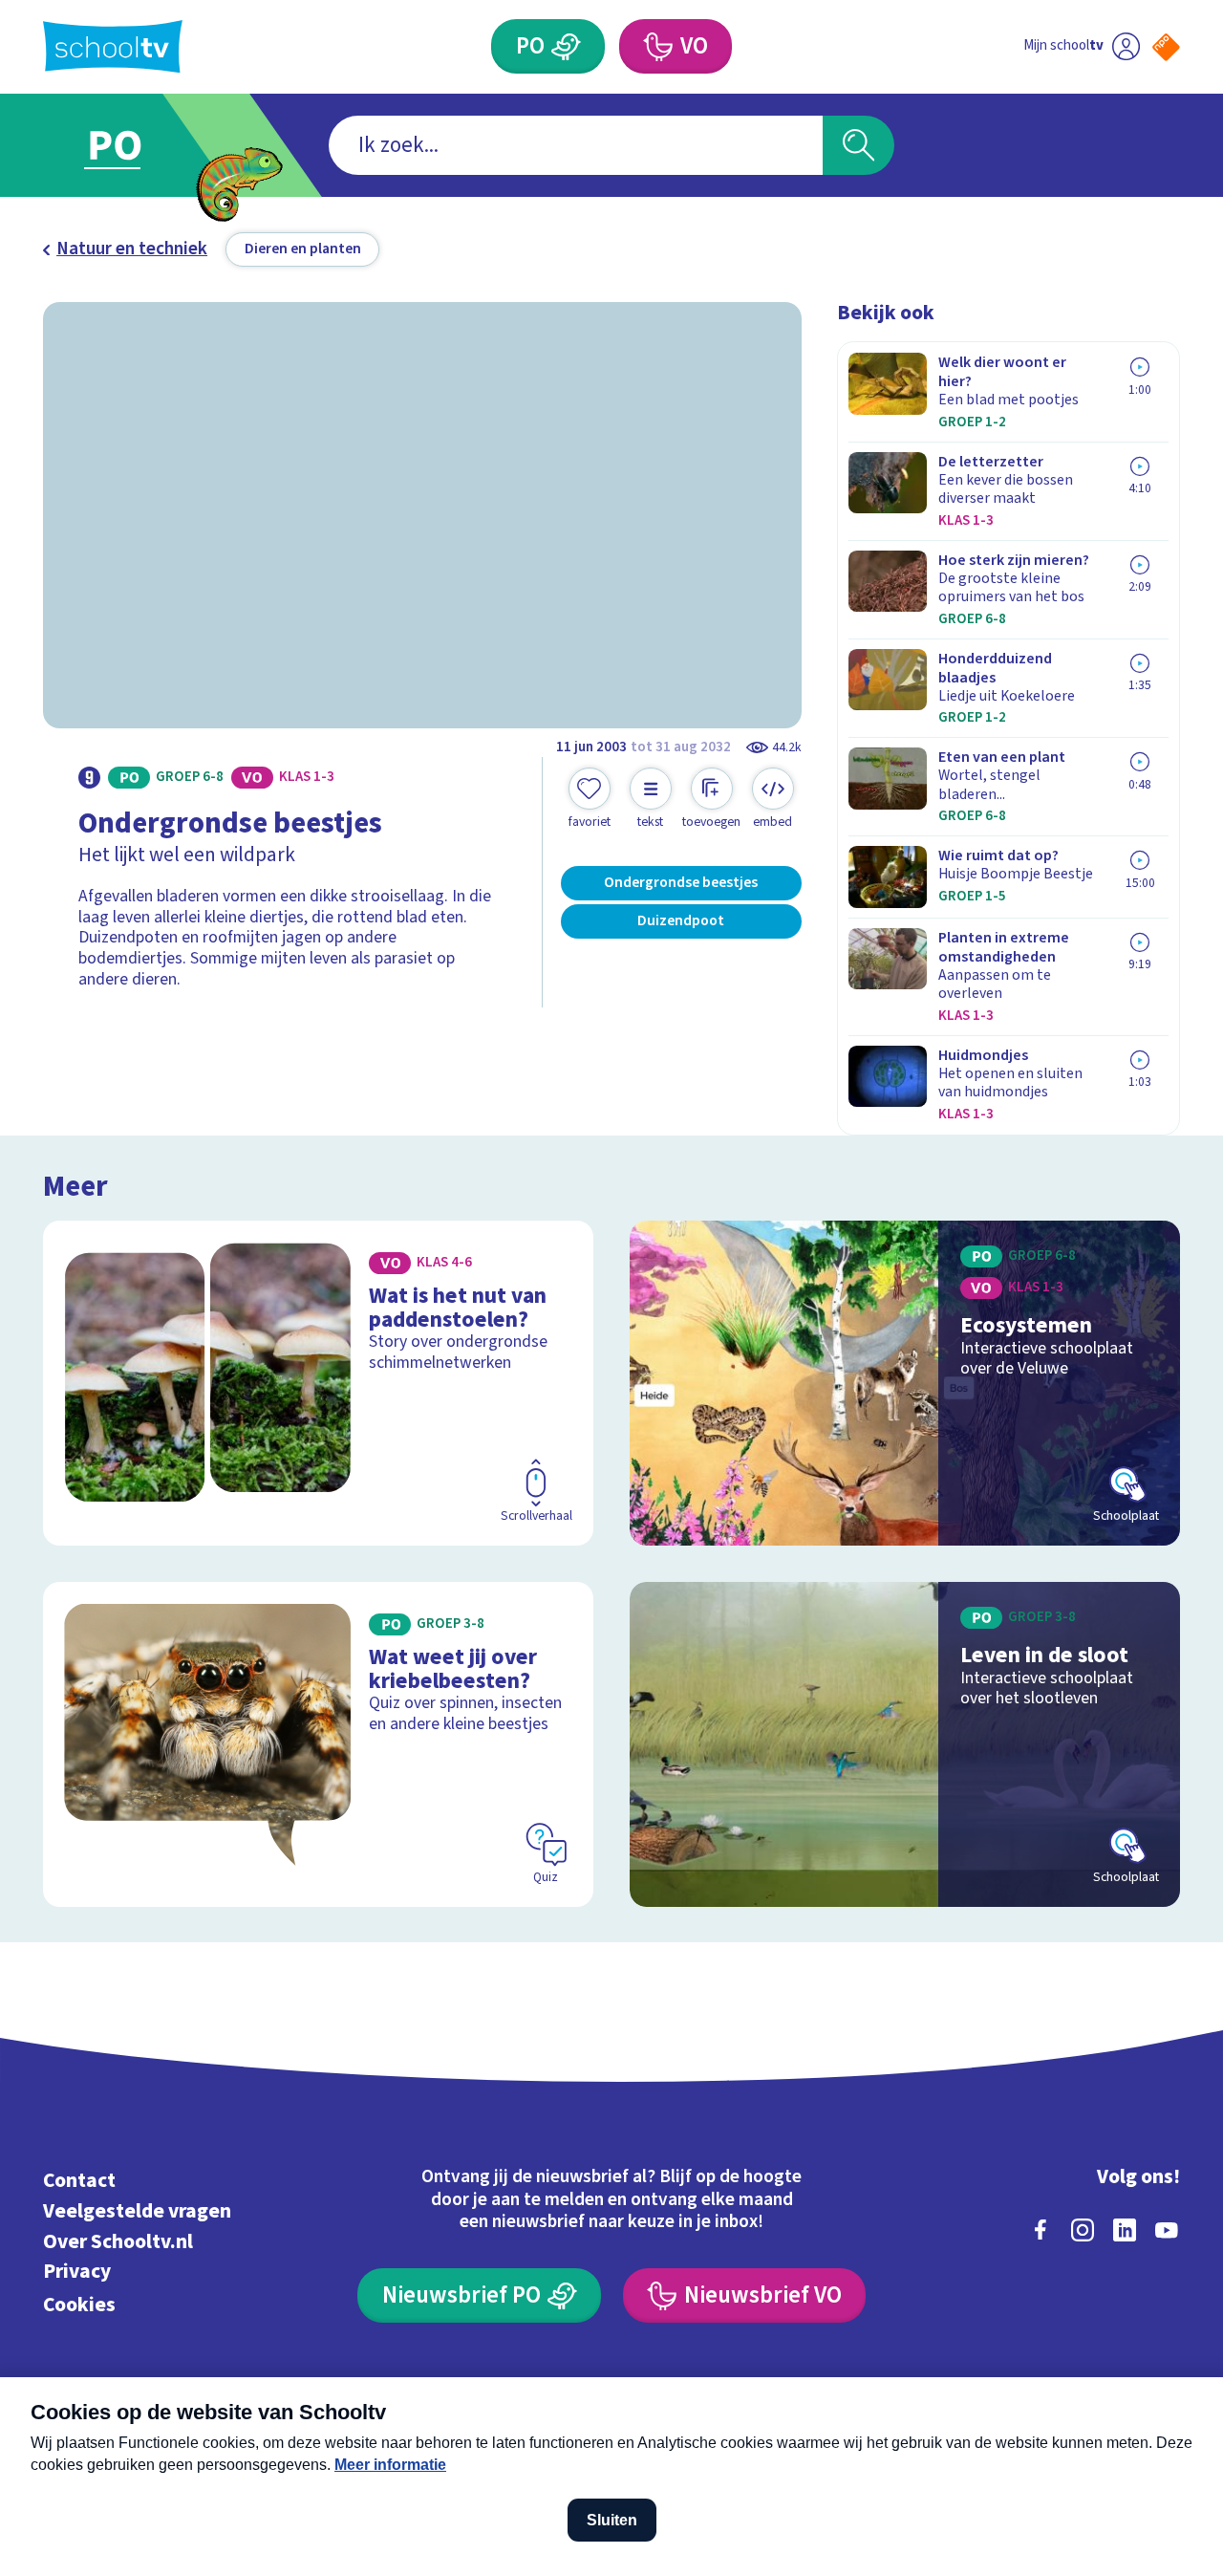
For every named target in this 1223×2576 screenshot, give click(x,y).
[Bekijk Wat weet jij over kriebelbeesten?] (319, 1745)
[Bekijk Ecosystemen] (905, 1384)
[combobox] (576, 146)
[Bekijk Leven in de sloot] (905, 1745)
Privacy (77, 2272)
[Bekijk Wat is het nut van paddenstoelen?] (319, 1384)
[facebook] (1041, 2230)
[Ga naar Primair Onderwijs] (136, 145)
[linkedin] (1125, 2230)
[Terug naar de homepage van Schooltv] (113, 46)
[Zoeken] (858, 146)
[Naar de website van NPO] (1166, 47)
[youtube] (1167, 2230)
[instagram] (1083, 2230)
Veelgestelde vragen (137, 2211)
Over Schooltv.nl (118, 2242)
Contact (79, 2181)
